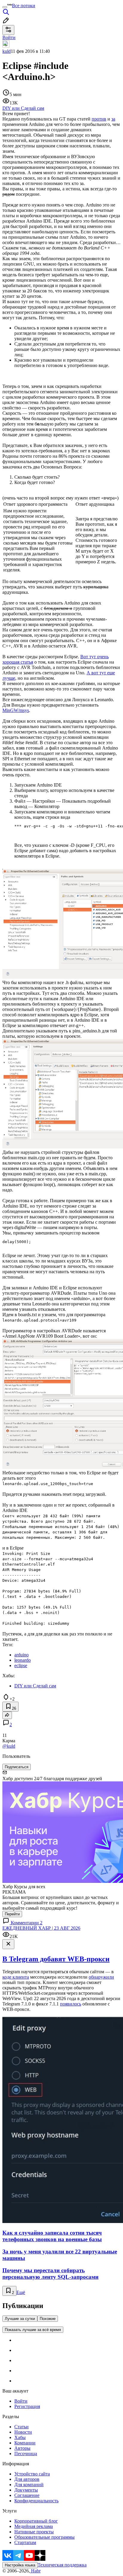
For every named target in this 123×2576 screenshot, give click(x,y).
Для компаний (29, 2485)
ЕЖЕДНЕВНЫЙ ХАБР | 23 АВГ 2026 (41, 1928)
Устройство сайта (32, 2474)
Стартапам (25, 2542)
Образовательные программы (44, 2537)
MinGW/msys (16, 710)
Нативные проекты (34, 2532)
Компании (25, 2443)
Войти (21, 2401)
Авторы (22, 2448)
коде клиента (16, 1977)
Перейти (12, 1914)
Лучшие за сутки (20, 2319)
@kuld (9, 1746)
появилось (71, 2004)
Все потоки (24, 6)
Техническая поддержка (62, 2565)
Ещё (21, 2292)
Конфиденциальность (36, 2501)
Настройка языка (20, 2565)
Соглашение (27, 2495)
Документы (26, 2490)
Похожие (48, 2319)
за (113, 119)
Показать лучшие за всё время (33, 2330)
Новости (23, 2432)
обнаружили (101, 1977)
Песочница (26, 2454)
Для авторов (27, 2479)
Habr (35, 2571)
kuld (7, 51)
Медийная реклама (34, 2526)
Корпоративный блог (36, 2521)
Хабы (20, 2437)
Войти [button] (9, 37)
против (99, 119)
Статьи (21, 2427)
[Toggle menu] (5, 7)
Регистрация (27, 2406)
